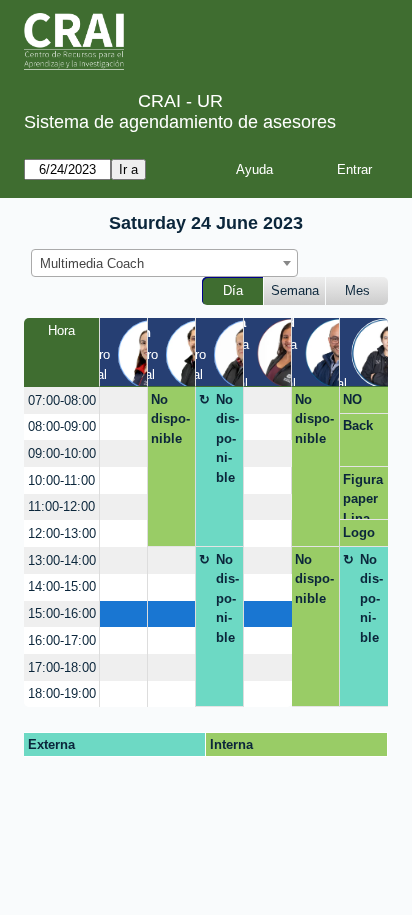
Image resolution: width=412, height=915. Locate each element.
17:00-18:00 (62, 667)
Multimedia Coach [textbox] (92, 263)
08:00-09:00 (62, 426)
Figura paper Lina (363, 496)
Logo (359, 532)
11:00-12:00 (61, 506)
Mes (357, 290)
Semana (295, 290)
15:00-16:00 (62, 613)
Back (358, 425)
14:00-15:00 (62, 586)
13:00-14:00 (62, 560)
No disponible (170, 419)
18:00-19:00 (62, 693)
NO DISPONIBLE (361, 403)
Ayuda (254, 169)
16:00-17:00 (62, 640)
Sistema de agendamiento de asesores (180, 122)
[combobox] (164, 263)
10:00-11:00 (61, 480)
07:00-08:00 (62, 400)
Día (233, 290)
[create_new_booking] (123, 400)
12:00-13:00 (62, 533)
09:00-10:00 (62, 453)
